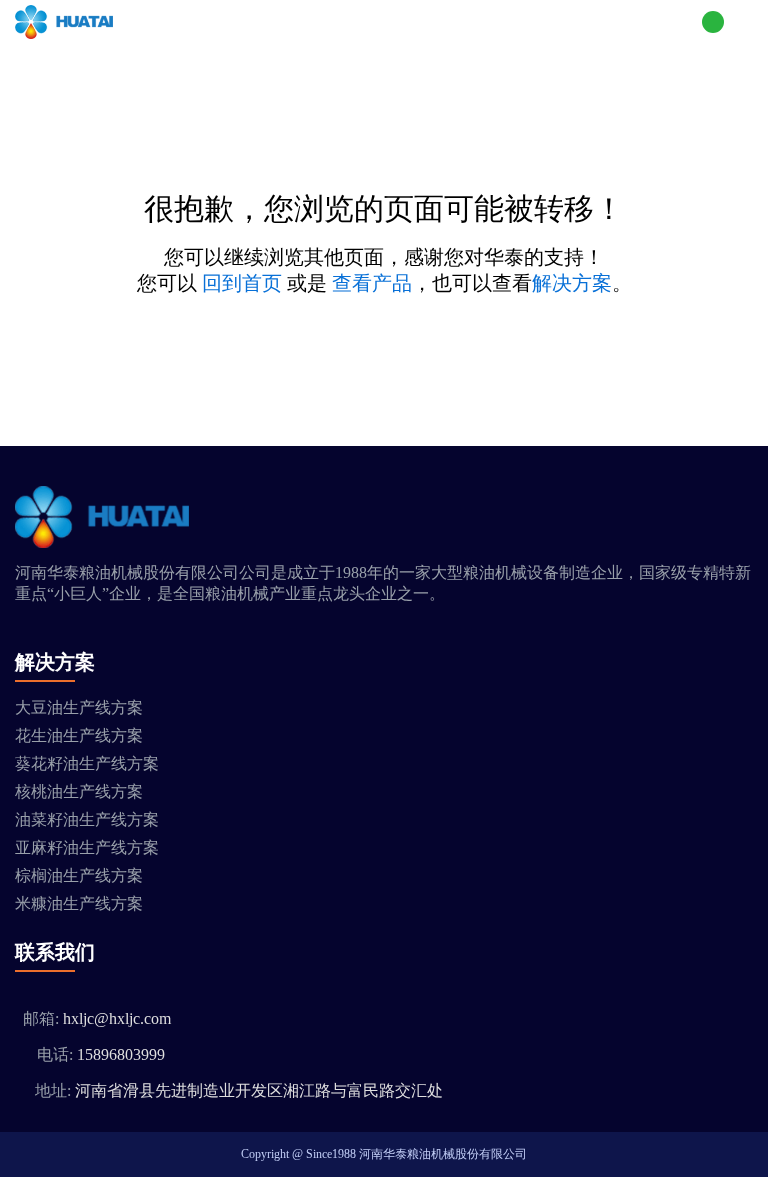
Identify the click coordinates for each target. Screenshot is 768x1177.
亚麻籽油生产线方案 (87, 847)
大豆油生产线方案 (79, 707)
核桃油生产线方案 (79, 791)
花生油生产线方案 (79, 735)
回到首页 (242, 283)
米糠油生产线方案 (79, 903)
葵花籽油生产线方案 (87, 763)
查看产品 (372, 283)
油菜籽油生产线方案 (87, 819)
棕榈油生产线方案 (79, 875)
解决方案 (572, 283)
